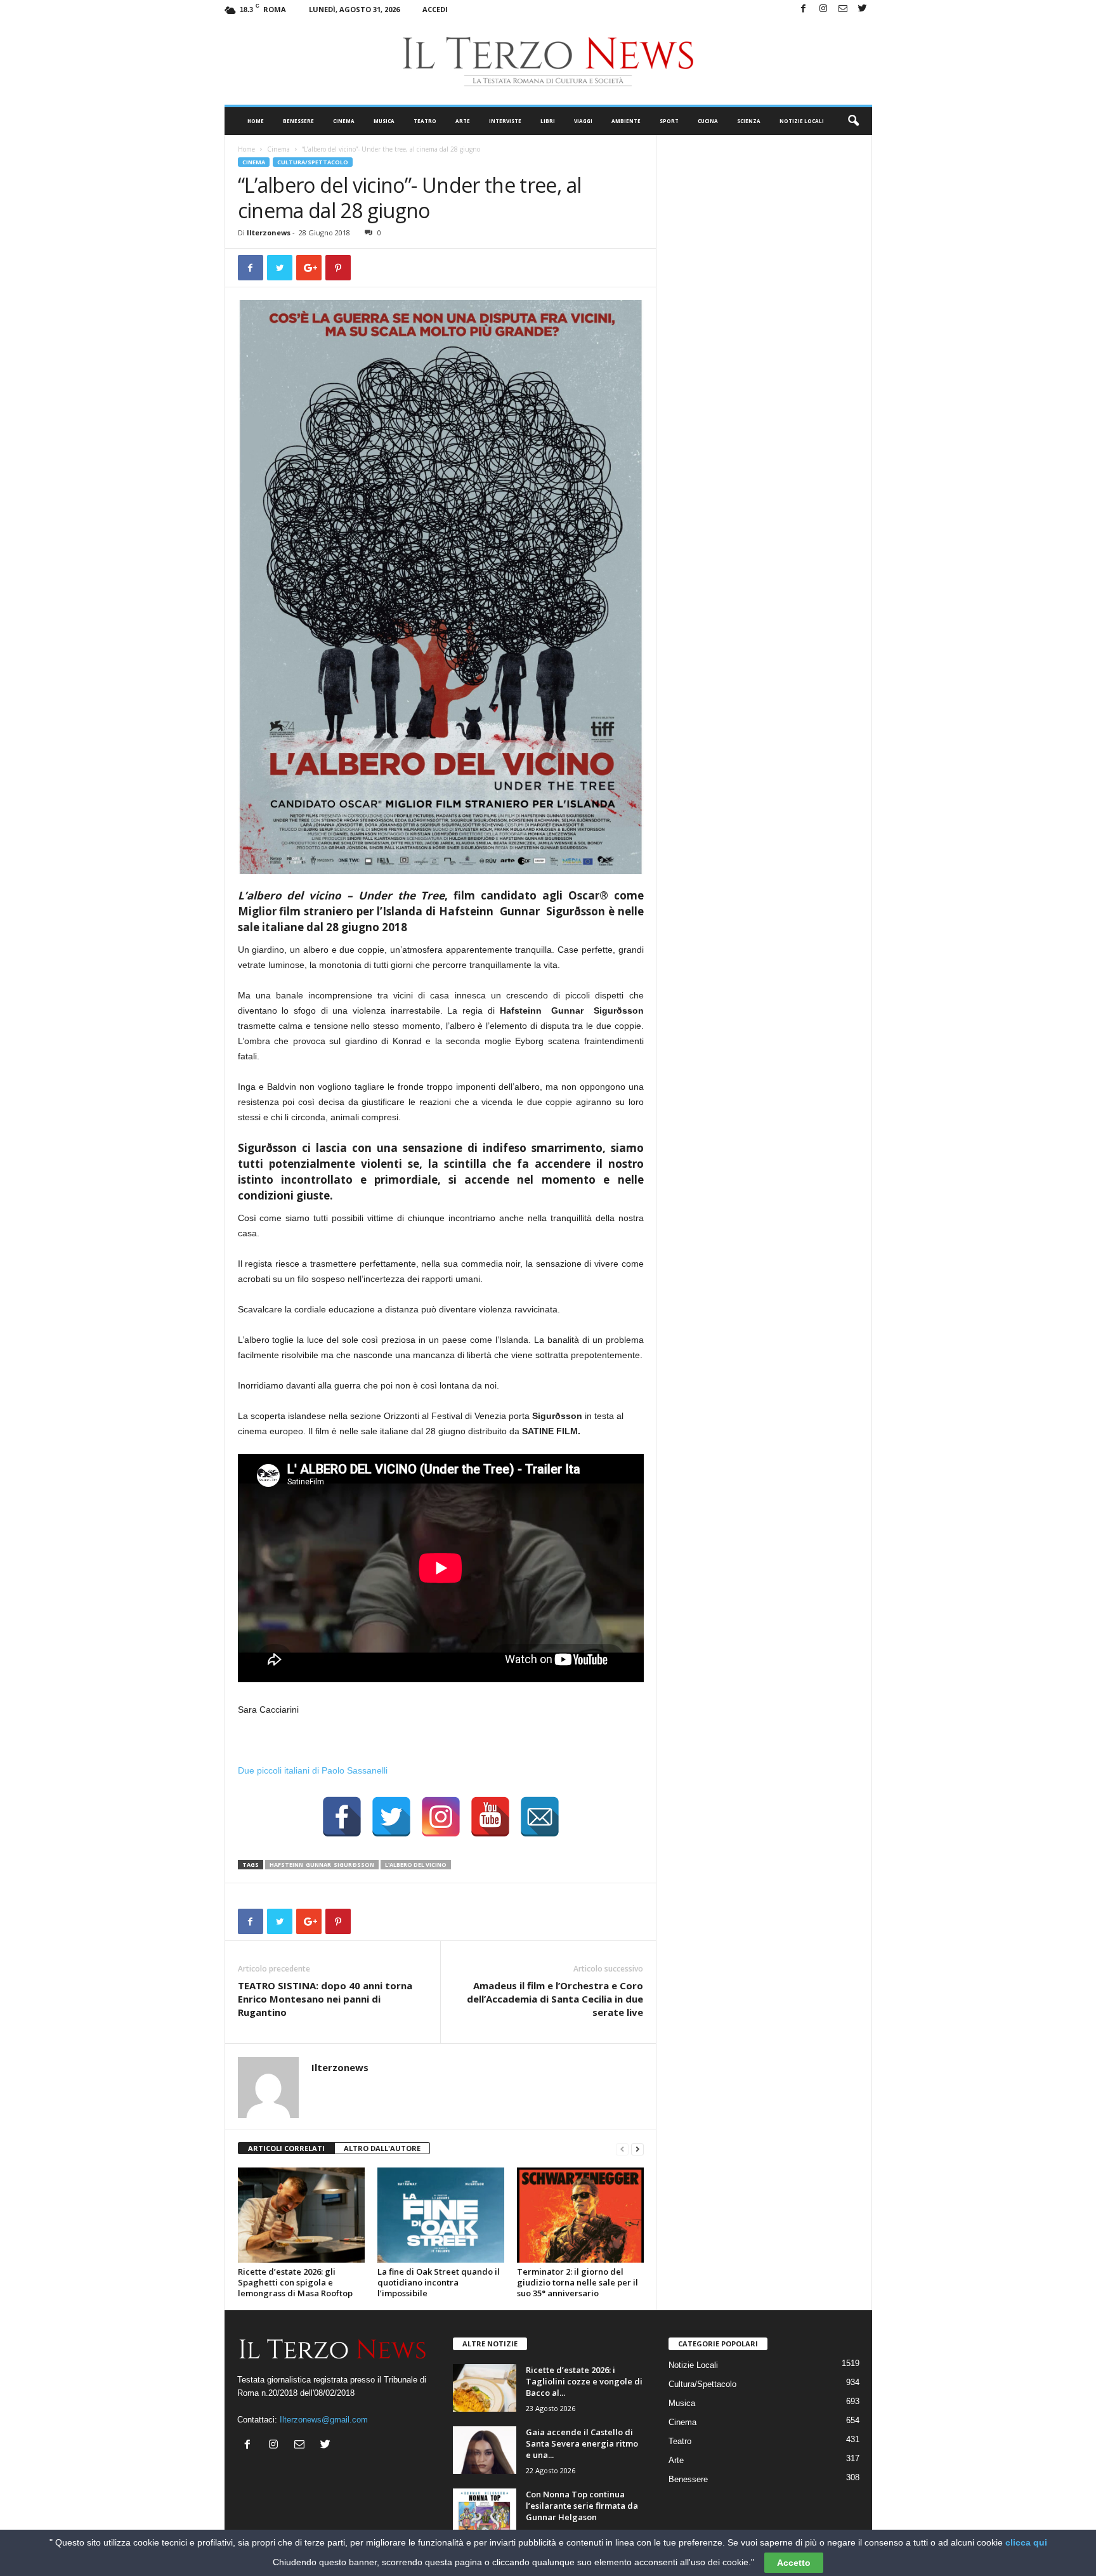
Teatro (425, 121)
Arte (463, 121)
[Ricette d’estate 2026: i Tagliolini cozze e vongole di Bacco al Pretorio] (485, 2388)
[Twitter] (863, 9)
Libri (548, 121)
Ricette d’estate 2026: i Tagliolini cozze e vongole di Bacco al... (584, 2381)
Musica (384, 121)
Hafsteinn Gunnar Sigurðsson (322, 1865)
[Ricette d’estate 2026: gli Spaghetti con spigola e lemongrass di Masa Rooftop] (301, 2215)
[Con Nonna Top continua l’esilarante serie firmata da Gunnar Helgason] (485, 2512)
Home (256, 121)
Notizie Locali (802, 121)
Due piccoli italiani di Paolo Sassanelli (313, 1770)
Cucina (708, 121)
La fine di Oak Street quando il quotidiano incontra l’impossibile (439, 2282)
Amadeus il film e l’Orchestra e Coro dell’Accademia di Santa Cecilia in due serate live (555, 1999)
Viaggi (583, 121)
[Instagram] (823, 9)
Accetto (794, 2563)
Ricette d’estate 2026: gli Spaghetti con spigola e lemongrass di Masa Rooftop (295, 2282)
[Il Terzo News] (548, 62)
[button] (853, 121)
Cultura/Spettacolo (313, 162)
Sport (669, 121)
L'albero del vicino (416, 1865)
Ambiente (626, 121)
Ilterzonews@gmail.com (324, 2420)
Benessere (298, 121)
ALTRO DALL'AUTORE (382, 2148)
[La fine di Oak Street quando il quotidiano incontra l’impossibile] (441, 2215)
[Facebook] (804, 9)
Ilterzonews (269, 232)
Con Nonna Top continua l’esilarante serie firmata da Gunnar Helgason (582, 2506)
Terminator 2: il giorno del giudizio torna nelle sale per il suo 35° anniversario (577, 2282)
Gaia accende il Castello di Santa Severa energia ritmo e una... (582, 2443)
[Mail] (843, 9)
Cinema (344, 121)
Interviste (505, 121)
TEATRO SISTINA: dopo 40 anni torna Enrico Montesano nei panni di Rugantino (325, 1999)
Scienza (749, 121)
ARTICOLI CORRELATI (286, 2148)
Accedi (435, 9)
